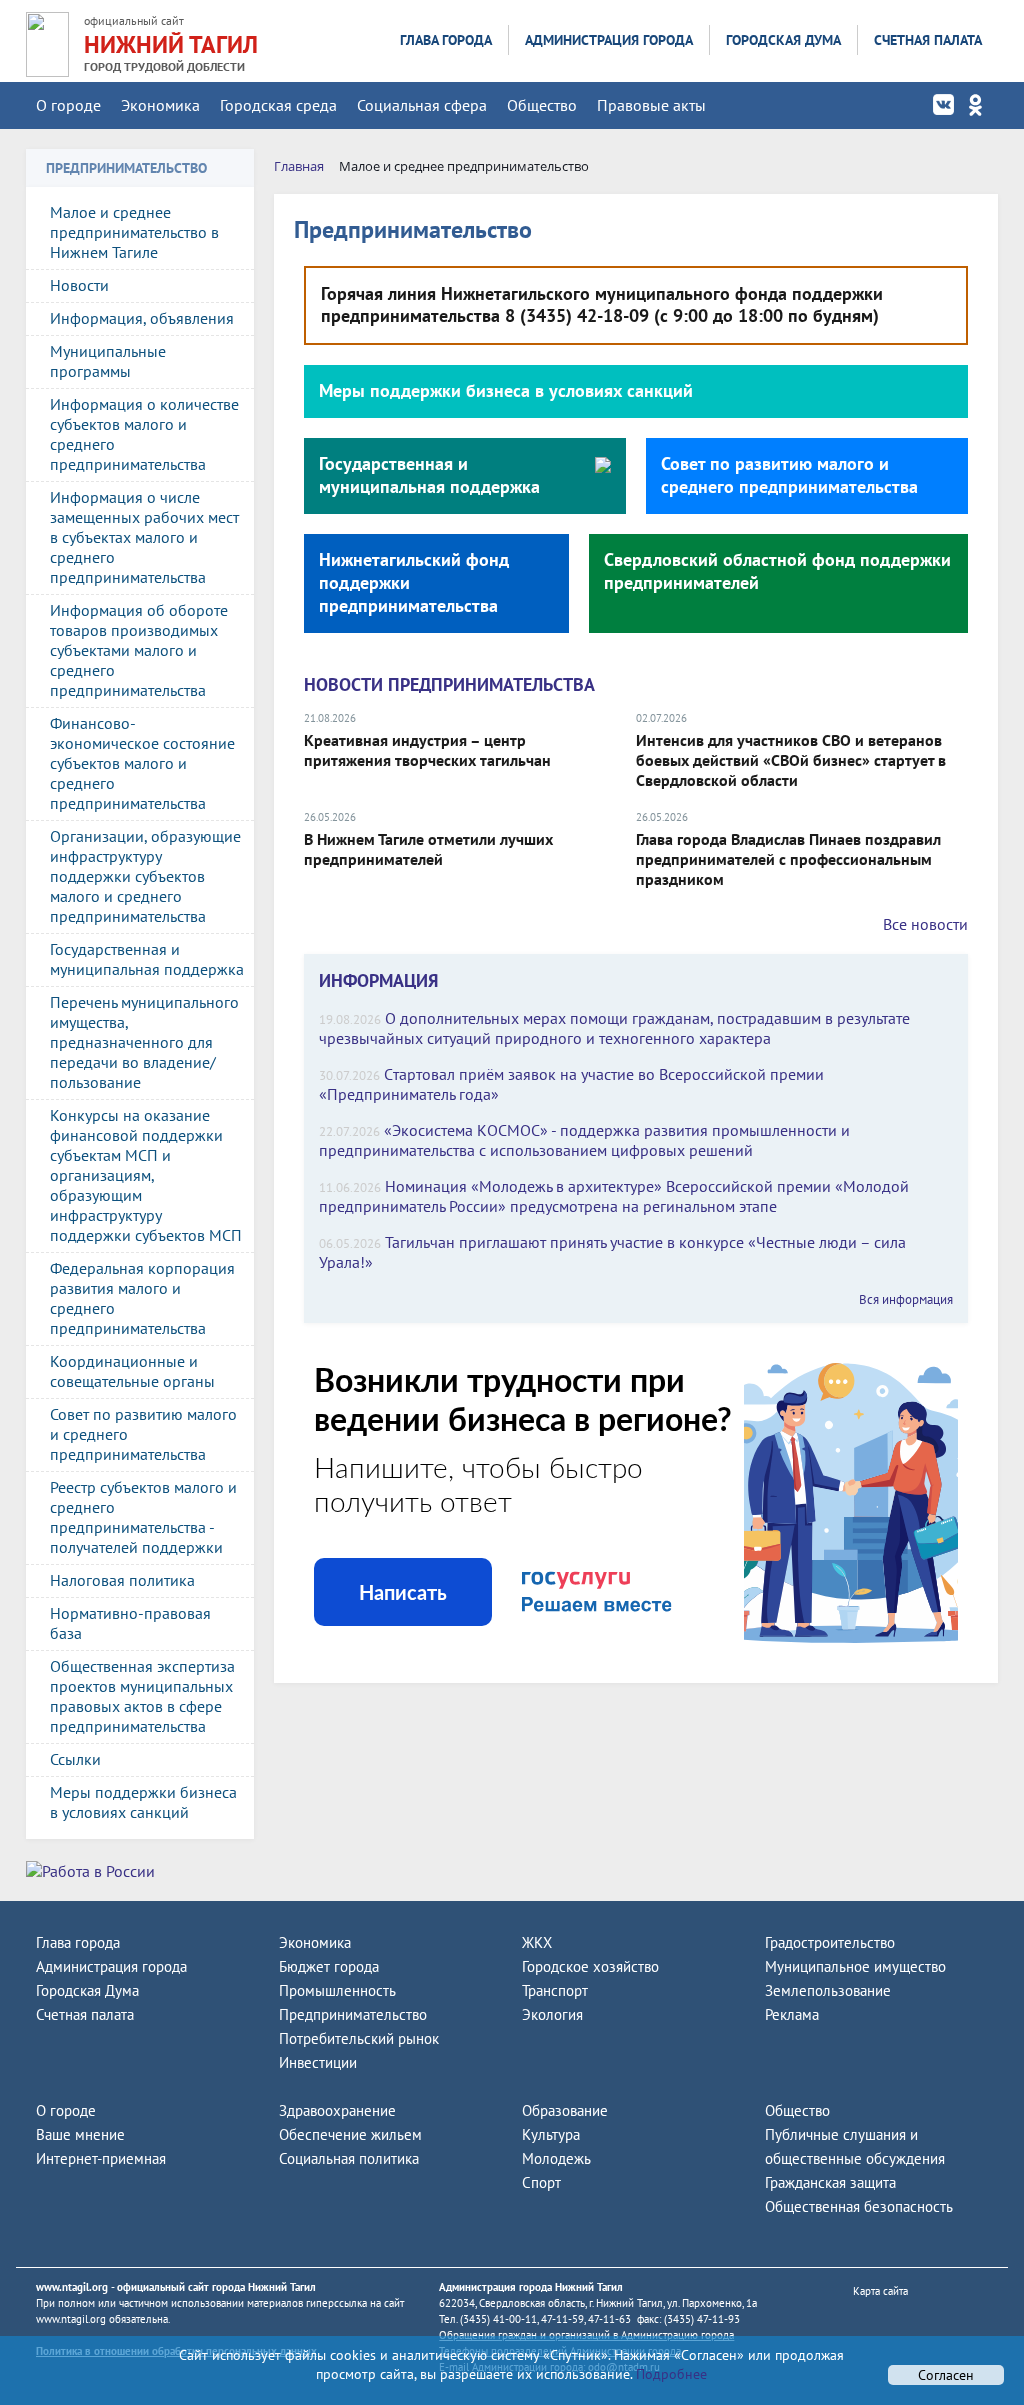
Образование (565, 2110)
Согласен (946, 2375)
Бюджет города (329, 1966)
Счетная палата (928, 40)
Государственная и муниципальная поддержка (147, 959)
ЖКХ (537, 1942)
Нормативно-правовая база (130, 1623)
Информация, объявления (142, 318)
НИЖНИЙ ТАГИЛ (171, 44)
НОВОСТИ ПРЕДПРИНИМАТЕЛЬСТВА (449, 684)
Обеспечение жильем (350, 2134)
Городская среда (278, 105)
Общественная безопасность (859, 2206)
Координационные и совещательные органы (132, 1371)
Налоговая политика (122, 1580)
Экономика (160, 105)
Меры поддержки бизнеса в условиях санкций (143, 1802)
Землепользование (828, 1990)
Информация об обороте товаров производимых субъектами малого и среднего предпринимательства (139, 650)
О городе (68, 105)
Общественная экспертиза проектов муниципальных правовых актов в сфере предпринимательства (142, 1696)
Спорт (541, 2182)
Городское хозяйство (590, 1966)
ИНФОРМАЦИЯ (378, 980)
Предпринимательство (353, 2014)
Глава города (446, 40)
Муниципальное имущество (855, 1966)
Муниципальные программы (108, 361)
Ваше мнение (80, 2134)
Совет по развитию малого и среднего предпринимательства (143, 1434)
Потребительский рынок (359, 2038)
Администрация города (609, 40)
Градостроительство (830, 1942)
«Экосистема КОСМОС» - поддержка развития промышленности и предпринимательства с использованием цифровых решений (584, 1140)
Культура (551, 2134)
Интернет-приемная (101, 2158)
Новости (79, 285)
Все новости (925, 924)
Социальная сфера (422, 105)
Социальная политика (349, 2158)
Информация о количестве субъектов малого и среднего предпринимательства (144, 434)
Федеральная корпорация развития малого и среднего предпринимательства (142, 1298)
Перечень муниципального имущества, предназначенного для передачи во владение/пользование (144, 1042)
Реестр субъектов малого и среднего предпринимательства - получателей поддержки (143, 1517)
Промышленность (337, 1990)
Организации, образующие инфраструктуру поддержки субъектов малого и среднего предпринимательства (145, 876)
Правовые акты (651, 105)
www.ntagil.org (72, 2287)
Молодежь (556, 2158)
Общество (542, 105)
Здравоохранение (337, 2110)
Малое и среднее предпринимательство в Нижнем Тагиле (134, 232)
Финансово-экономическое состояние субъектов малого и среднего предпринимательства (142, 763)
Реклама (792, 2014)
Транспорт (555, 1990)
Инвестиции (318, 2062)
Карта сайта (880, 2291)
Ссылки (75, 1759)
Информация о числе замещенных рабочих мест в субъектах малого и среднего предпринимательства (144, 537)
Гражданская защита (830, 2182)
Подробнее (669, 2374)
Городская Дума (783, 40)
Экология (552, 2014)
